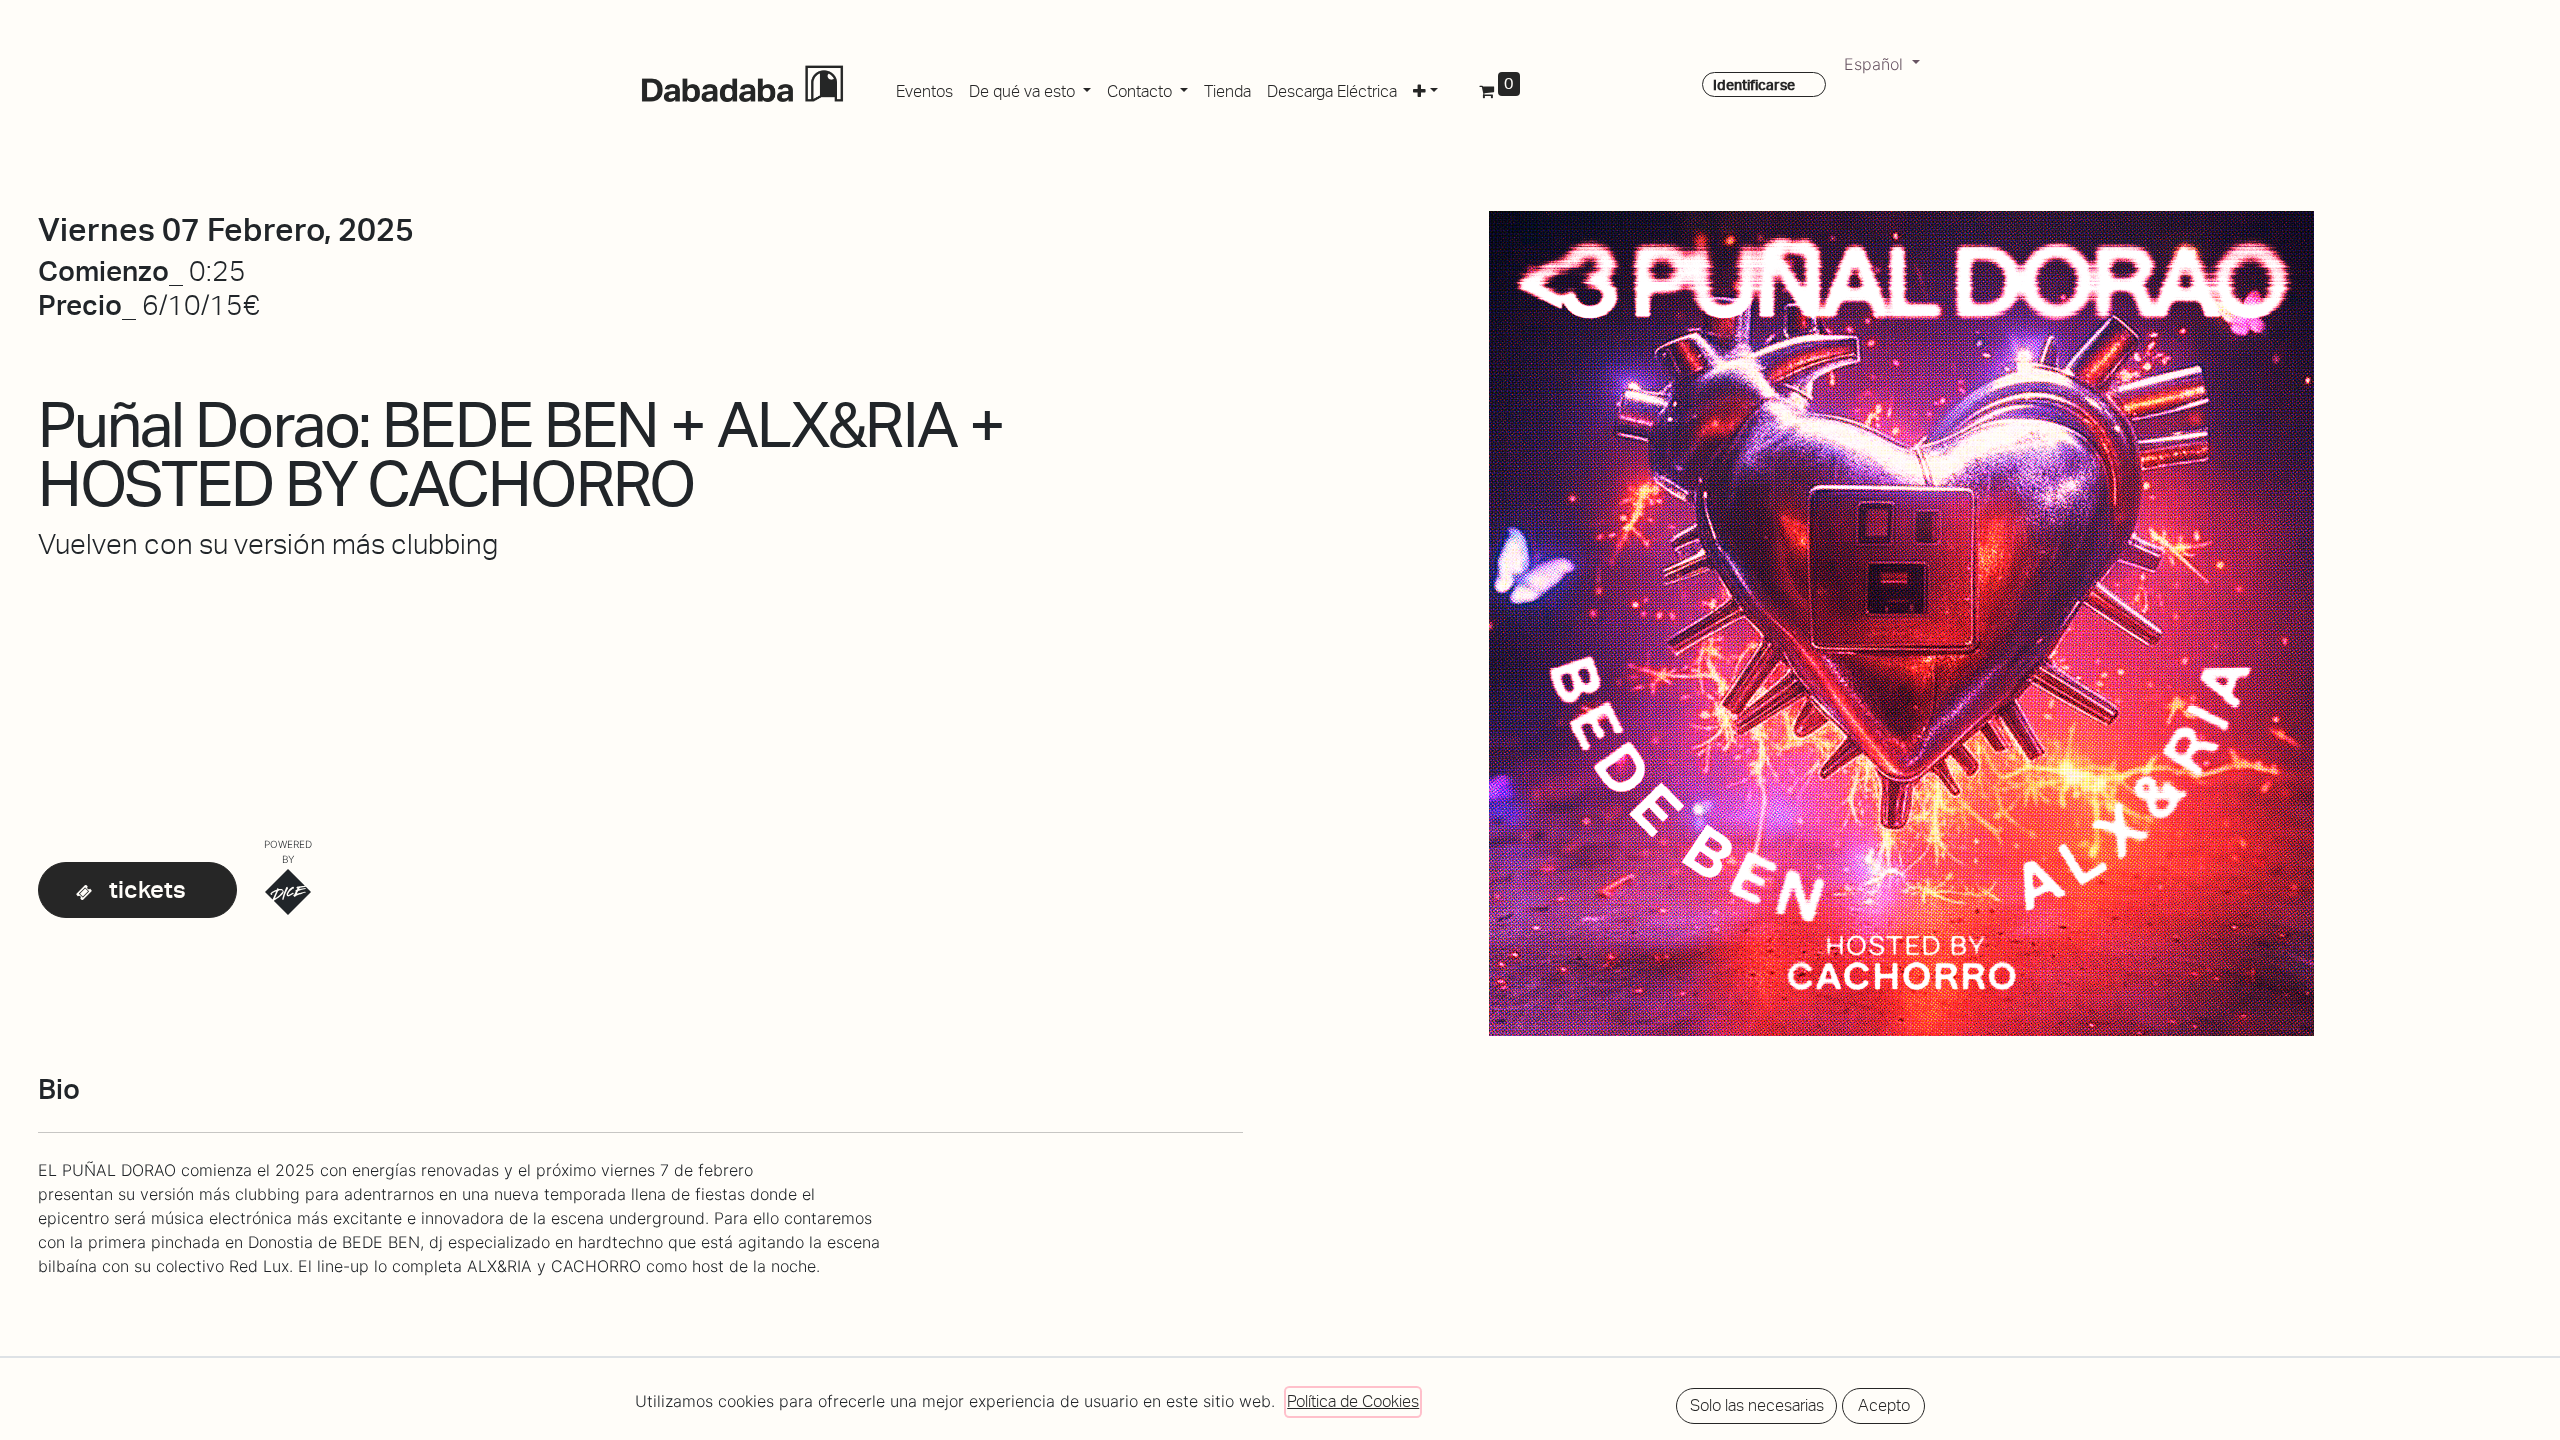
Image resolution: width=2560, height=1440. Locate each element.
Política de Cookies (1353, 1401)
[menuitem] (924, 88)
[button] (1425, 88)
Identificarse (1754, 85)
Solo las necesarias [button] (1757, 1405)
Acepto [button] (1884, 1405)
